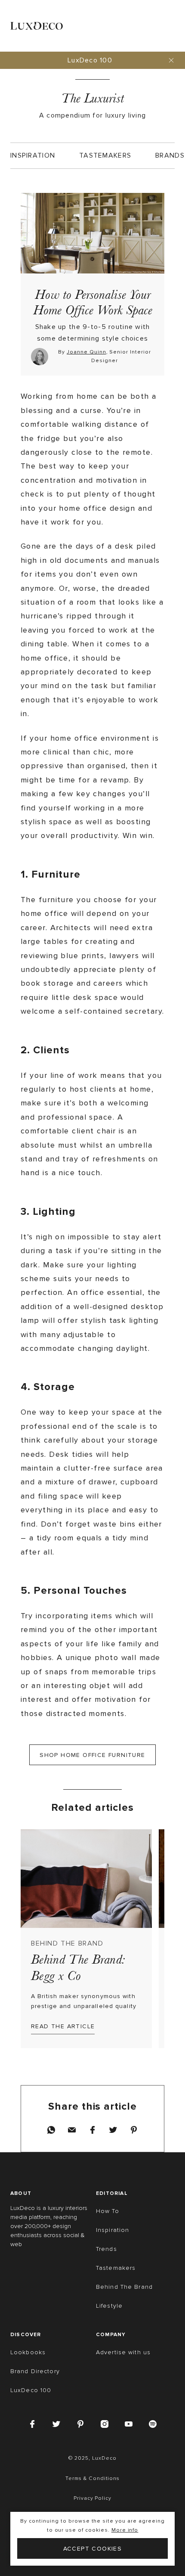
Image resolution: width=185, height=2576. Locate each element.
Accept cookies (93, 2549)
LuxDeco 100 (90, 60)
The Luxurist (92, 98)
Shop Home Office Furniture (92, 1755)
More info (125, 2530)
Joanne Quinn (86, 352)
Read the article (63, 2026)
